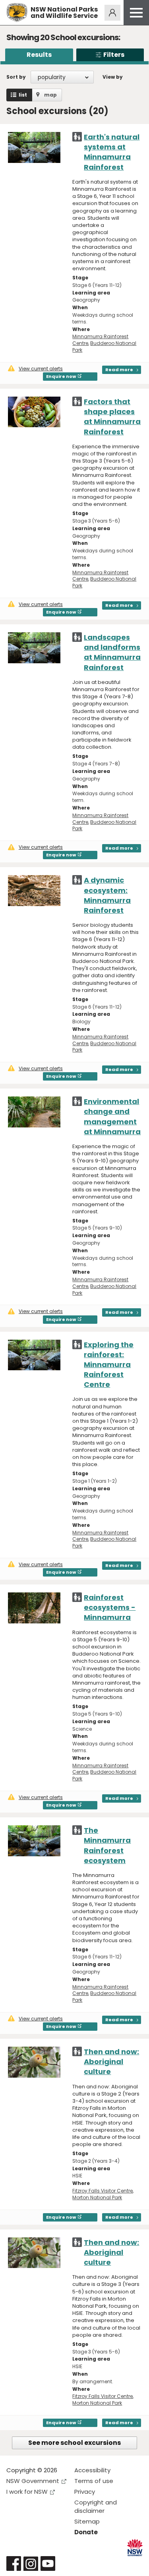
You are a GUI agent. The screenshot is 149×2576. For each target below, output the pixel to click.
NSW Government (33, 2481)
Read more (119, 370)
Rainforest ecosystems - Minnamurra (110, 1607)
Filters (114, 55)
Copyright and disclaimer (96, 2506)
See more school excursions (74, 2443)
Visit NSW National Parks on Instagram (31, 2563)
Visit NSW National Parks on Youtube (48, 2563)
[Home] (17, 13)
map (50, 95)
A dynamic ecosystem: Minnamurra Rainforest (107, 895)
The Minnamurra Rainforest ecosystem (107, 1845)
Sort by (16, 77)
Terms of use (94, 2481)
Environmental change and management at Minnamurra (112, 1117)
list (23, 95)
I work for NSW (27, 2492)
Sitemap (87, 2521)
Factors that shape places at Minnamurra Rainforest (112, 417)
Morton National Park (97, 2197)
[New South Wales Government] (135, 2548)
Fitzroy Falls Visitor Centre (103, 2191)
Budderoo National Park (104, 347)
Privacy (85, 2492)
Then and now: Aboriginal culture (111, 2062)
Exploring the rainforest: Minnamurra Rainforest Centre (109, 1365)
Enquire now (61, 376)
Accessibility (92, 2470)
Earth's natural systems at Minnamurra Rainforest (112, 152)
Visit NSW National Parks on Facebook (14, 2563)
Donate (86, 2532)
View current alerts (41, 369)
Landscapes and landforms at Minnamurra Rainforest (112, 652)
